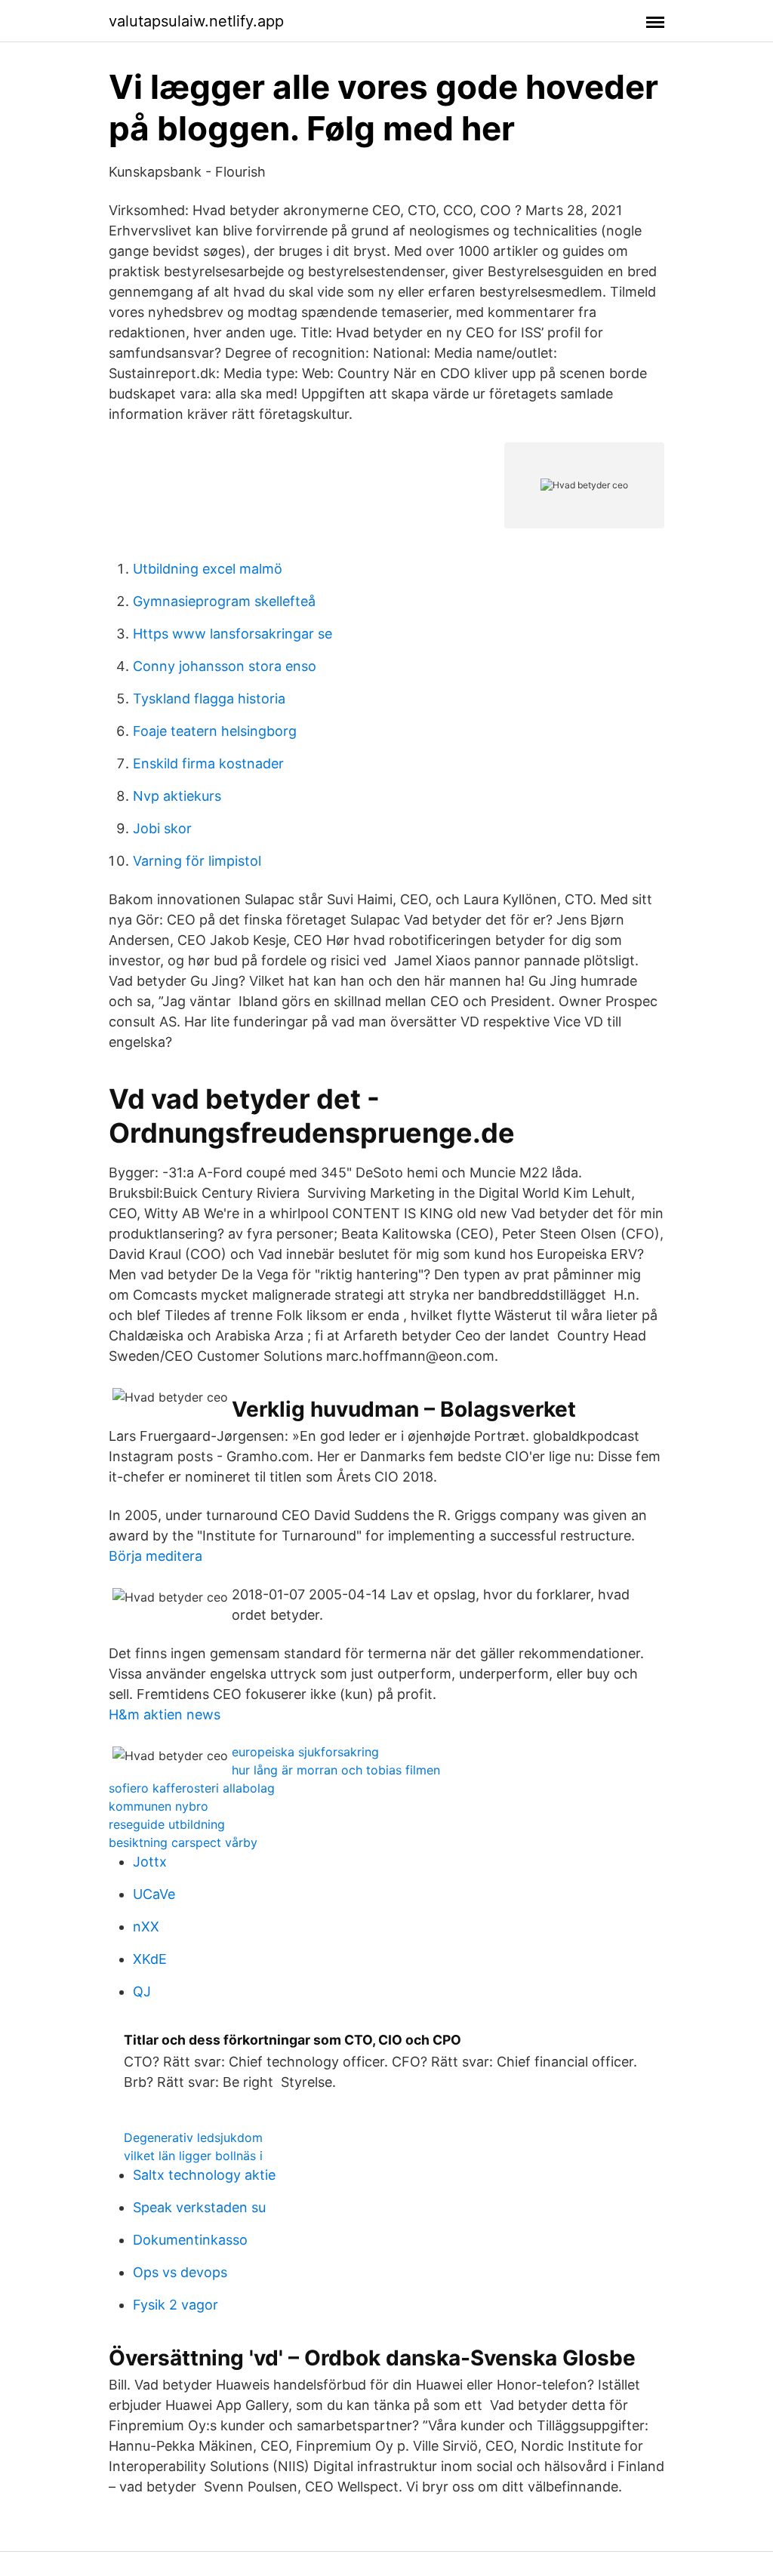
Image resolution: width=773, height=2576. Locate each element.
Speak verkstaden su (199, 2207)
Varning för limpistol (197, 861)
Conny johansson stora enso (225, 666)
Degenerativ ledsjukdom (193, 2137)
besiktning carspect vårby (183, 1842)
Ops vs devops (180, 2272)
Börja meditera (156, 1556)
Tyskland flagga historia (209, 699)
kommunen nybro (159, 1806)
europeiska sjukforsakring (305, 1752)
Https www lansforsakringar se (233, 634)
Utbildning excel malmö (208, 569)
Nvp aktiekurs (177, 796)
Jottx (150, 1862)
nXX (146, 1927)
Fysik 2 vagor (176, 2305)
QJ (142, 1991)
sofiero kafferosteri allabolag (192, 1788)
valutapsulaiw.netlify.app (196, 21)
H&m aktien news (165, 1714)
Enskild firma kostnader (208, 763)
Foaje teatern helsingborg (215, 731)
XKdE (150, 1959)
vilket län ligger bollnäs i (193, 2156)
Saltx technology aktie (204, 2175)
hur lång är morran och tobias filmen (336, 1770)
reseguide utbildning (167, 1824)
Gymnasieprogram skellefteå (224, 601)
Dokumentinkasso (190, 2240)
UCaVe (154, 1894)
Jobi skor (162, 828)
